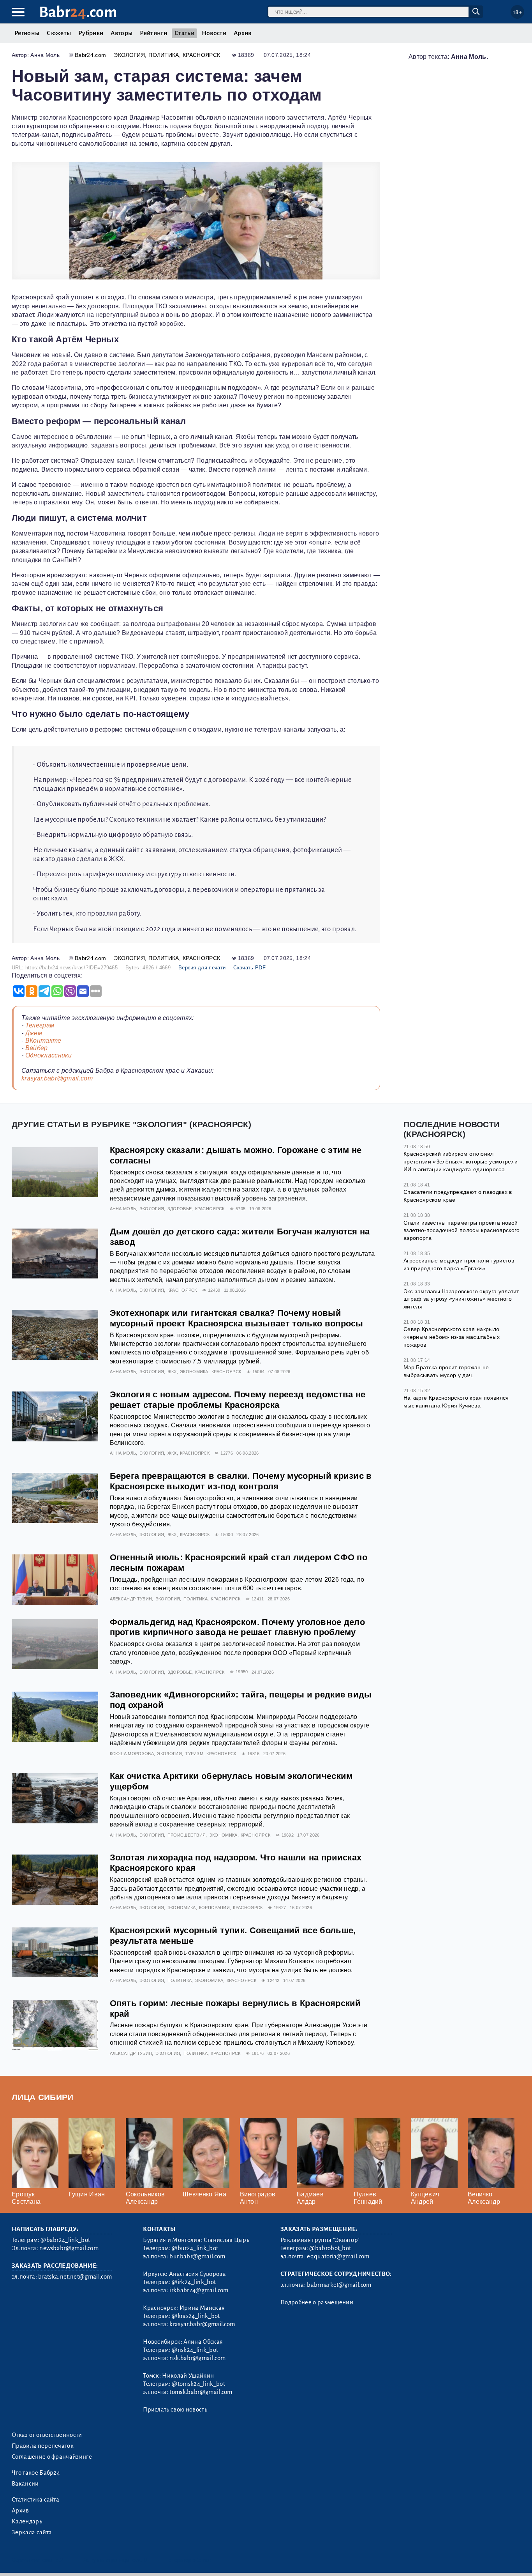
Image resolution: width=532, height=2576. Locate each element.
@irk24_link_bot (194, 2282)
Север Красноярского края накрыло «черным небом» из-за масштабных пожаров (452, 1337)
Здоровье (180, 1209)
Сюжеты (59, 33)
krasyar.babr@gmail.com (57, 1078)
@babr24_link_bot (65, 2240)
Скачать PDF (249, 968)
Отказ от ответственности (47, 2435)
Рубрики (91, 33)
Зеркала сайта (32, 2532)
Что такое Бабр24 (36, 2473)
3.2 (59, 2560)
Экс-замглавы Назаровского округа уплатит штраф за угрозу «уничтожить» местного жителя (461, 1299)
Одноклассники (49, 1055)
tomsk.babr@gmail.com (201, 2392)
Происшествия (187, 1835)
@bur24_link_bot (195, 2248)
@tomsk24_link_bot (198, 2384)
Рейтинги (153, 33)
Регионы (27, 33)
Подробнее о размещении (317, 2302)
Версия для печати (202, 968)
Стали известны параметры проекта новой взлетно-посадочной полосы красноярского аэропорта (462, 1230)
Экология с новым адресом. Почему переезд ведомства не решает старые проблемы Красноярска (238, 1400)
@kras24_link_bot (196, 2316)
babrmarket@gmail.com (339, 2285)
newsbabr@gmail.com (69, 2248)
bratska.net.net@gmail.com (75, 2277)
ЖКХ (172, 1372)
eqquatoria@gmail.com (338, 2256)
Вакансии (25, 2484)
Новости (214, 33)
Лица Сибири (43, 2097)
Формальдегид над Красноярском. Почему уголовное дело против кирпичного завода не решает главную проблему (238, 1627)
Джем (34, 1033)
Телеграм (40, 1025)
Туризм (194, 1754)
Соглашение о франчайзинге (52, 2457)
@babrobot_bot (330, 2248)
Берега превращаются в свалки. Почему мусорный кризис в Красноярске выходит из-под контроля (241, 1481)
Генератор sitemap (189, 2560)
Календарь (27, 2521)
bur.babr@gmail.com (197, 2256)
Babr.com (78, 12)
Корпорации (214, 1908)
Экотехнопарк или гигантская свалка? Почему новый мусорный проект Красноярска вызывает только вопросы (237, 1318)
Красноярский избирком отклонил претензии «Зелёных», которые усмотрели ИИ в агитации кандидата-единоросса (461, 1161)
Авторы (122, 33)
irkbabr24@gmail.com (199, 2290)
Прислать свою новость (175, 2410)
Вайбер (37, 1048)
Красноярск (201, 55)
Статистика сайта (35, 2500)
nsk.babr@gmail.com (197, 2358)
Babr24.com (90, 55)
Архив (243, 33)
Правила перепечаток (43, 2446)
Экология (129, 55)
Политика (164, 55)
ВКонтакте (43, 1040)
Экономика (194, 1372)
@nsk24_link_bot (195, 2350)
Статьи (184, 33)
